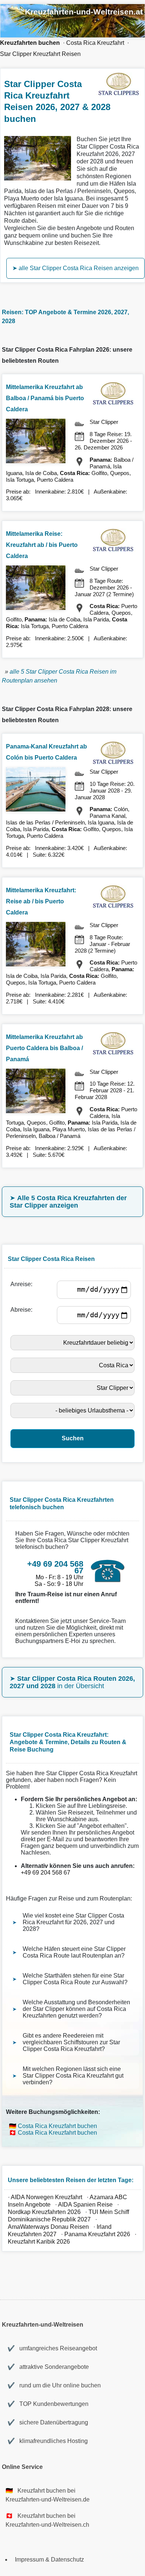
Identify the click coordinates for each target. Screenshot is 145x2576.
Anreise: (23, 1284)
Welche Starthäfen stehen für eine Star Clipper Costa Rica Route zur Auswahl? (75, 1979)
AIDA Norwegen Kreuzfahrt (46, 2197)
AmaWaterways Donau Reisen (48, 2227)
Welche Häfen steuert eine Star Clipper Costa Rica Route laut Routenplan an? (74, 1952)
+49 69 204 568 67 (46, 1873)
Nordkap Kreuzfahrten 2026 (44, 2212)
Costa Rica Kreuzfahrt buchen (57, 2126)
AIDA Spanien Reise (85, 2205)
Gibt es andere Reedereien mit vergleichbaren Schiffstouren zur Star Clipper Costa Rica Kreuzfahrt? (71, 2042)
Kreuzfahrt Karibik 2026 (39, 2242)
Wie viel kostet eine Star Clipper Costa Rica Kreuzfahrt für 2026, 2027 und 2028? (73, 1922)
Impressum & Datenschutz (49, 2560)
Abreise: (23, 1310)
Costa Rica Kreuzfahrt (95, 43)
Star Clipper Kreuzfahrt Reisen (40, 54)
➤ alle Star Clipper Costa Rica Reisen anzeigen (75, 268)
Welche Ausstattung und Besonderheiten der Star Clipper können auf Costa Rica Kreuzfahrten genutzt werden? (76, 2009)
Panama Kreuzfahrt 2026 (97, 2234)
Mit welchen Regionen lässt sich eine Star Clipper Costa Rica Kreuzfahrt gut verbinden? (73, 2076)
